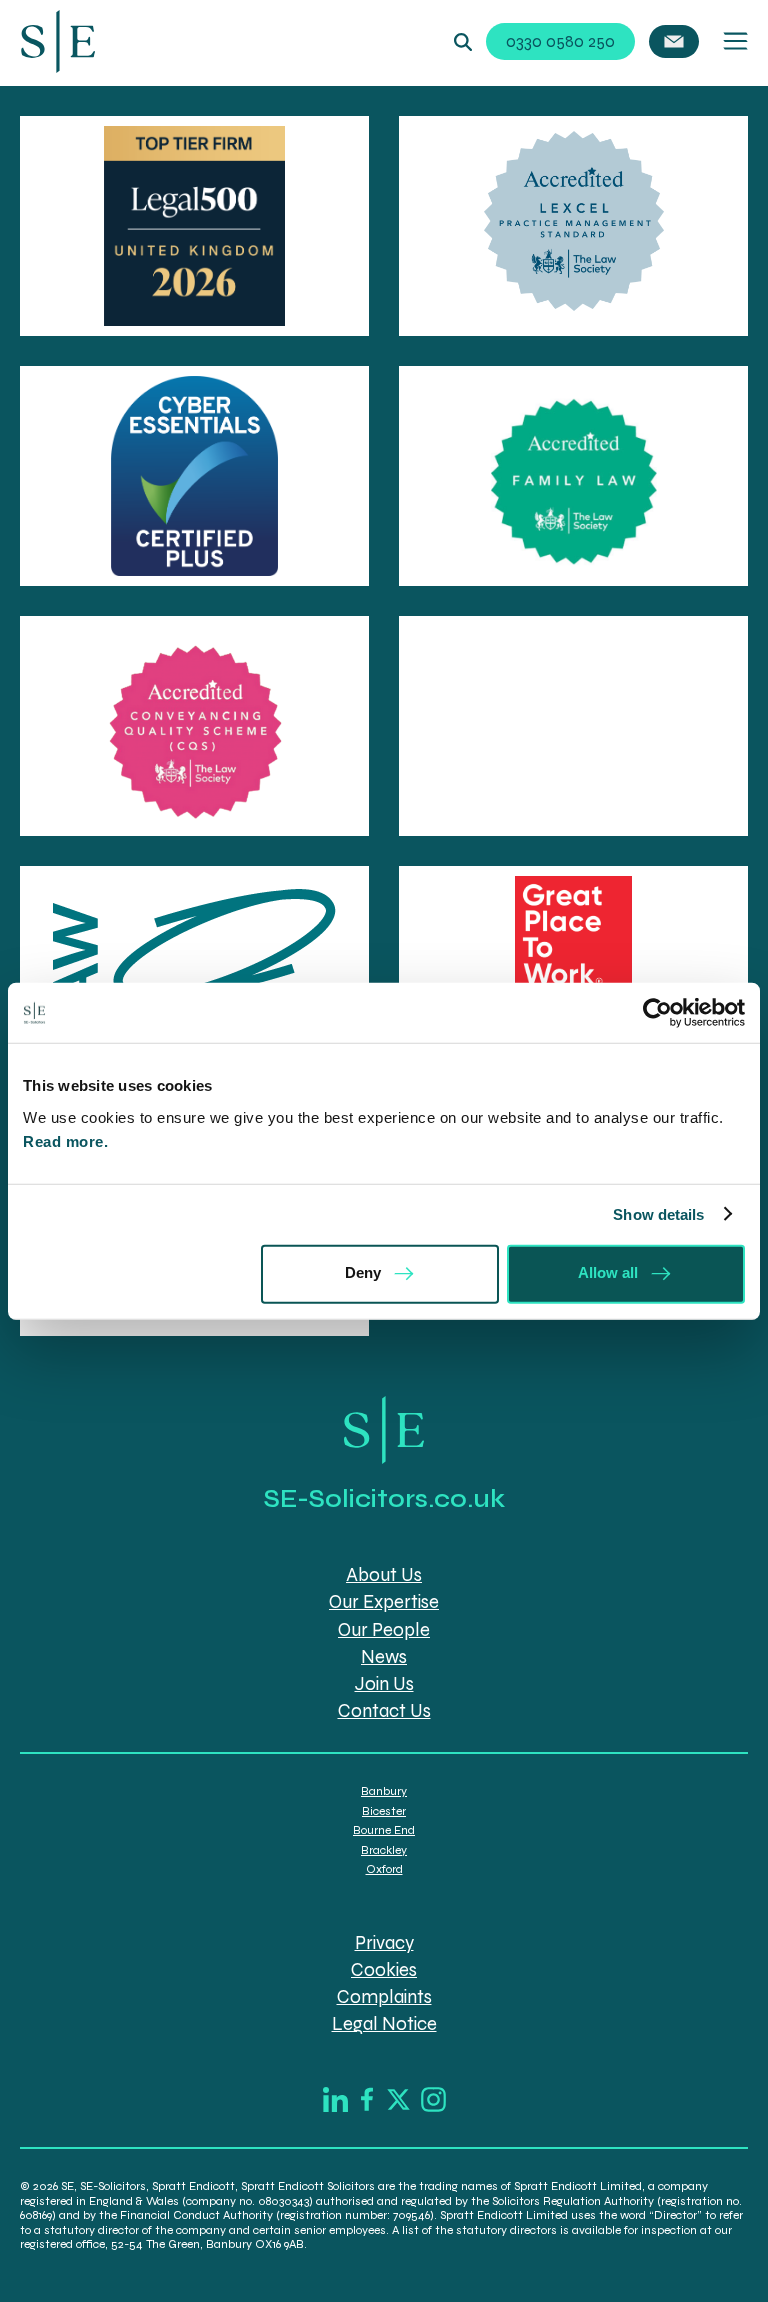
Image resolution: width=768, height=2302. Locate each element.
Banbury (384, 1791)
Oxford (384, 1869)
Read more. (68, 1140)
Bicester (384, 1811)
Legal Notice (384, 2024)
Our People (384, 1630)
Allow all (608, 1272)
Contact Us (384, 1711)
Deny (363, 1272)
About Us (384, 1575)
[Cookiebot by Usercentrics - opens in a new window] (657, 1013)
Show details (658, 1214)
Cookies (384, 1970)
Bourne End (384, 1830)
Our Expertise (384, 1602)
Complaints (384, 1997)
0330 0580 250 (560, 41)
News (384, 1657)
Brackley (384, 1850)
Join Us (384, 1684)
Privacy (384, 1943)
